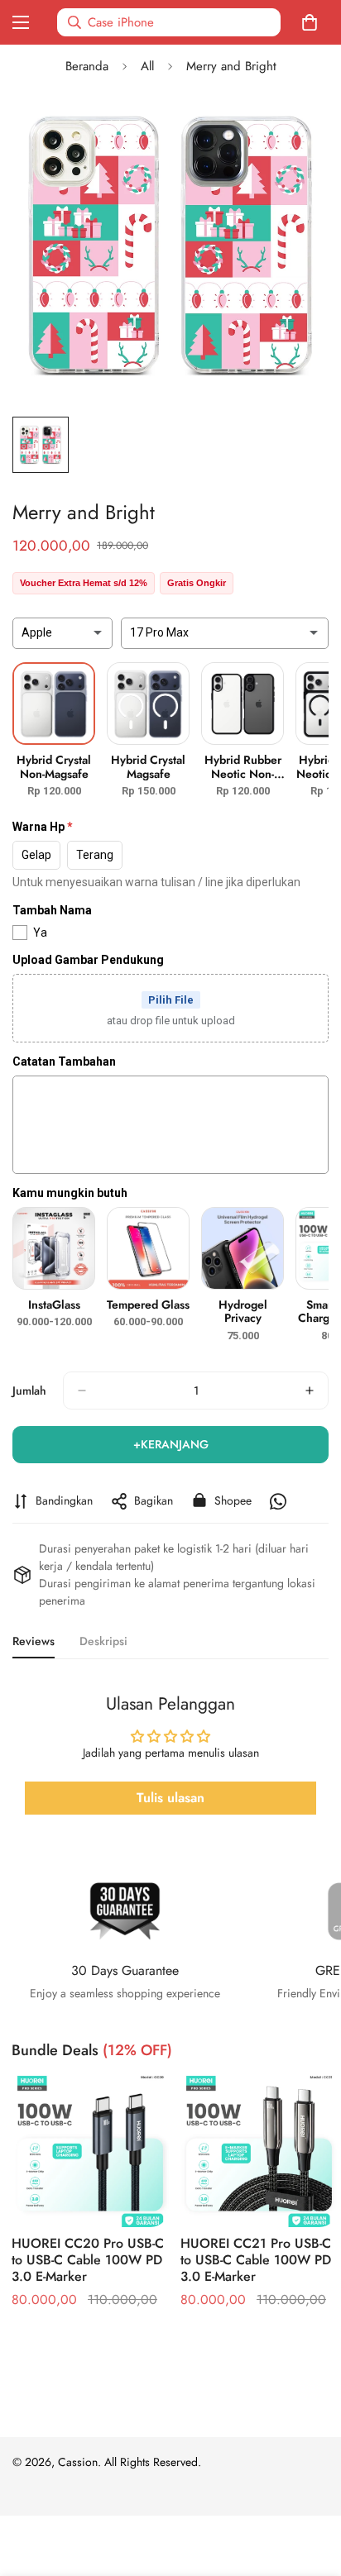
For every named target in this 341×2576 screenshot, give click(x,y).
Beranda (87, 66)
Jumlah (29, 1391)
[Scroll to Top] (311, 2488)
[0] (313, 22)
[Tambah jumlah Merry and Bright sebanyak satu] (310, 1391)
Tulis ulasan (170, 1798)
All (147, 66)
